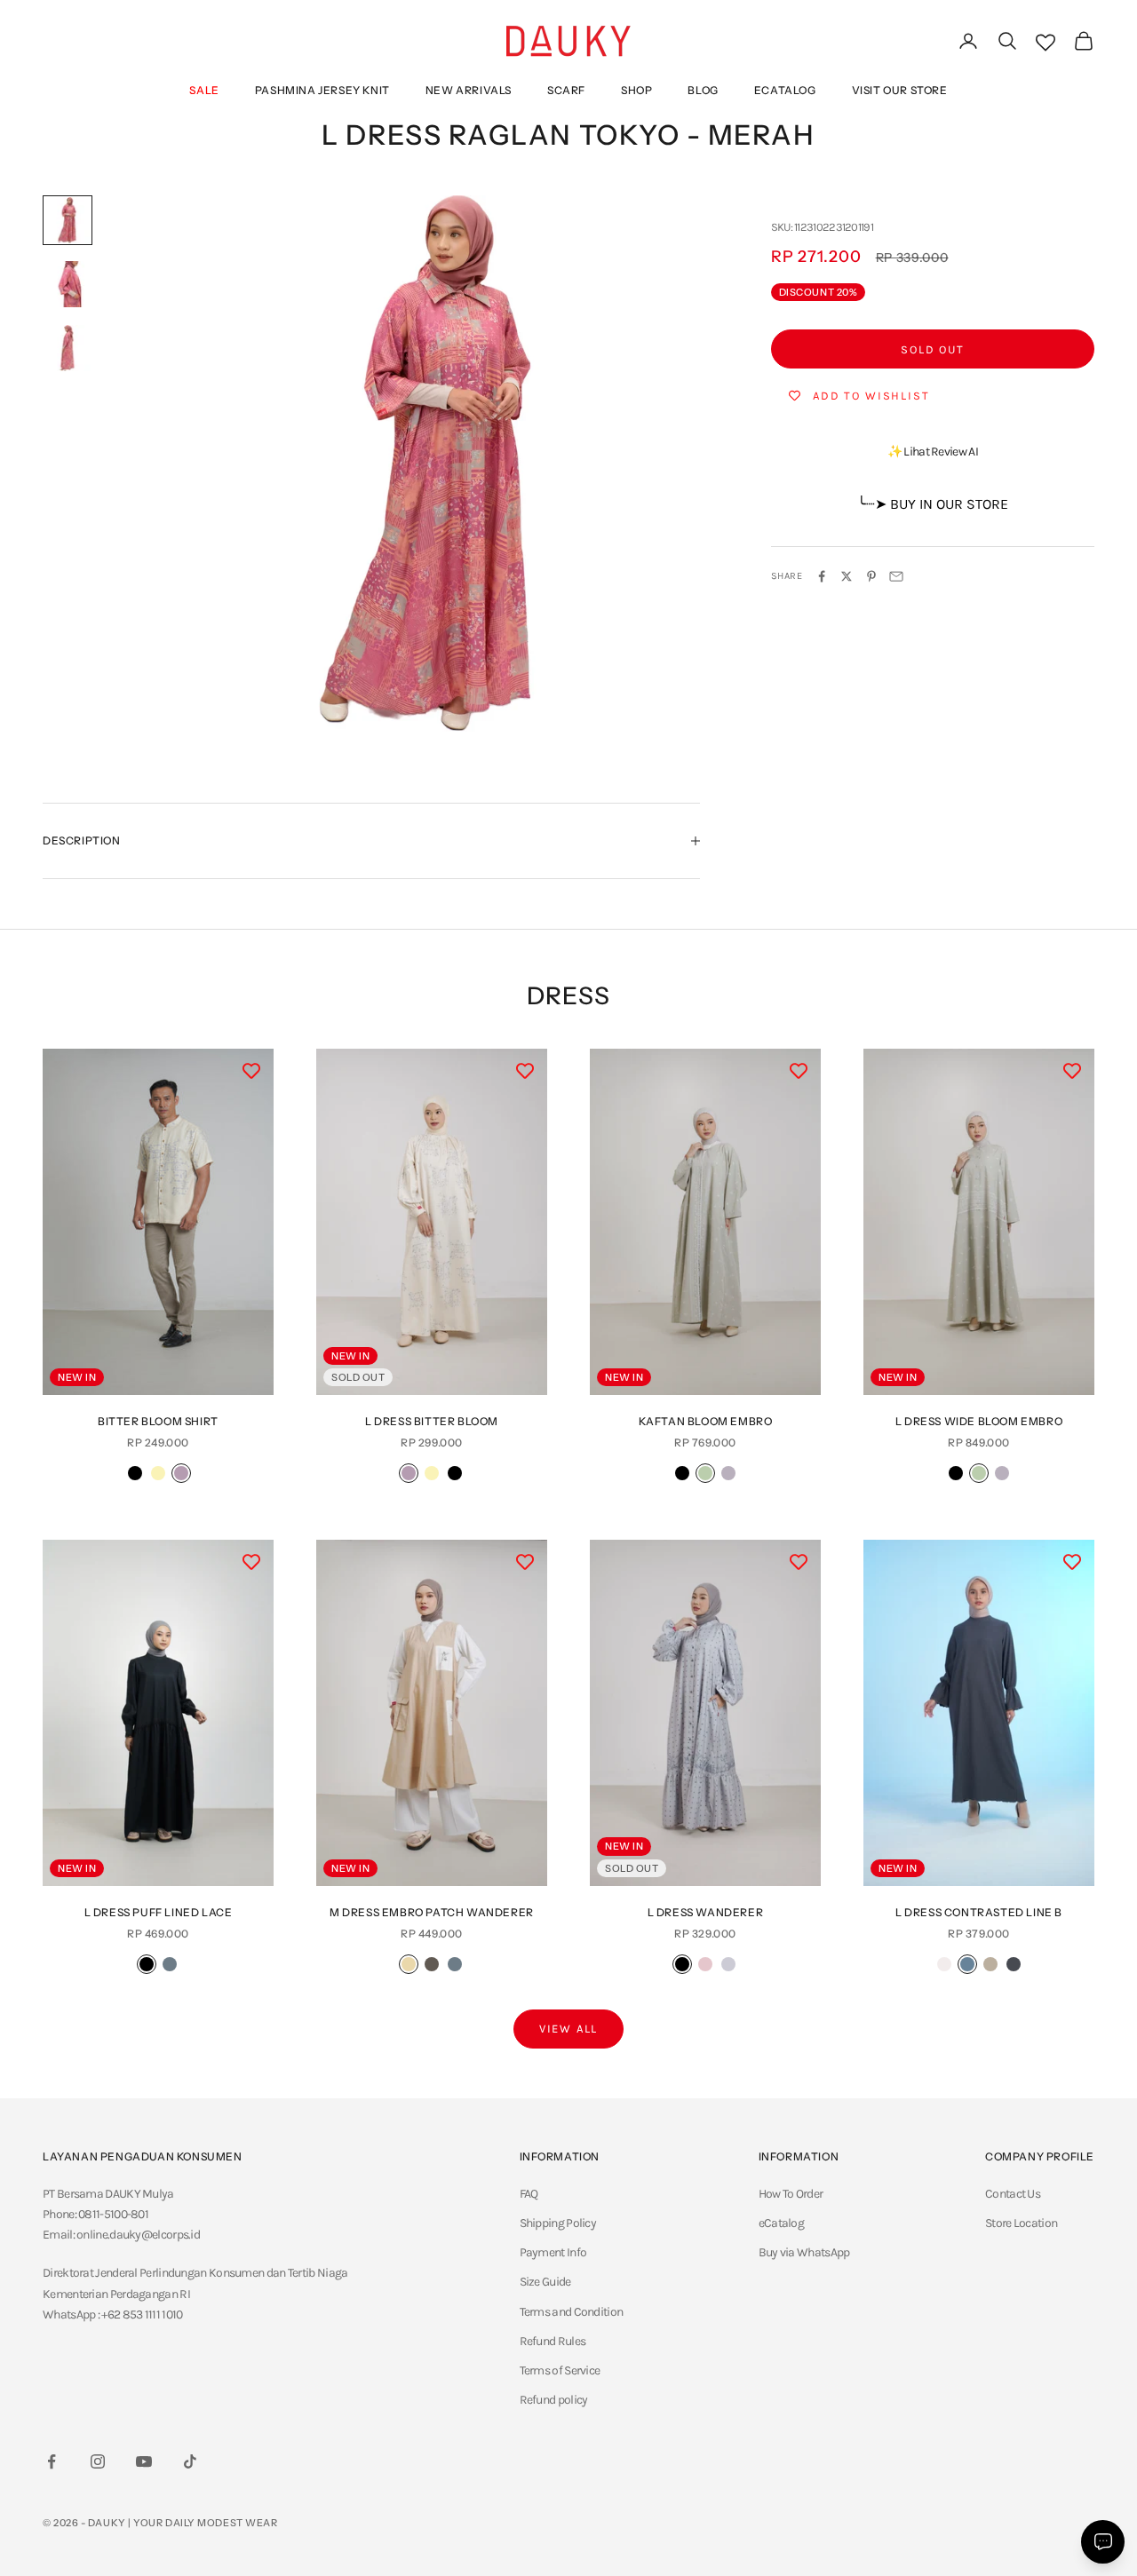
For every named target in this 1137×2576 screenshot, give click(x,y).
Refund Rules (553, 2341)
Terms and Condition (572, 2312)
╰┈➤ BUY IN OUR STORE (933, 504)
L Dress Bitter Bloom (432, 1421)
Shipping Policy (558, 2223)
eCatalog (785, 90)
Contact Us (1013, 2194)
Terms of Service (560, 2370)
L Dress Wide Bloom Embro (979, 1421)
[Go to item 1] (68, 220)
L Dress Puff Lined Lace (159, 1912)
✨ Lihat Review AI (933, 452)
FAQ (529, 2194)
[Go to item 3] (68, 348)
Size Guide (545, 2282)
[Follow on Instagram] (98, 2461)
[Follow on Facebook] (52, 2461)
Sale (204, 90)
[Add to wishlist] (251, 1071)
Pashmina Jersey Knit (322, 90)
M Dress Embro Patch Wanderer (432, 1912)
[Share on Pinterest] (871, 576)
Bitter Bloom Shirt (158, 1421)
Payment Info (553, 2252)
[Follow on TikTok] (190, 2461)
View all (569, 2029)
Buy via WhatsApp (804, 2252)
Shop (636, 90)
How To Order (791, 2194)
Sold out (933, 349)
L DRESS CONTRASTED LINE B (979, 1912)
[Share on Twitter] (847, 576)
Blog (703, 90)
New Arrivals (469, 90)
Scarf (566, 90)
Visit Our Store (900, 90)
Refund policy (554, 2400)
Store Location (1021, 2223)
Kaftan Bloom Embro (706, 1421)
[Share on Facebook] (822, 576)
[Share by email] (896, 576)
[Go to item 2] (68, 284)
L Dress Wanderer (706, 1912)
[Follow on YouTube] (144, 2461)
